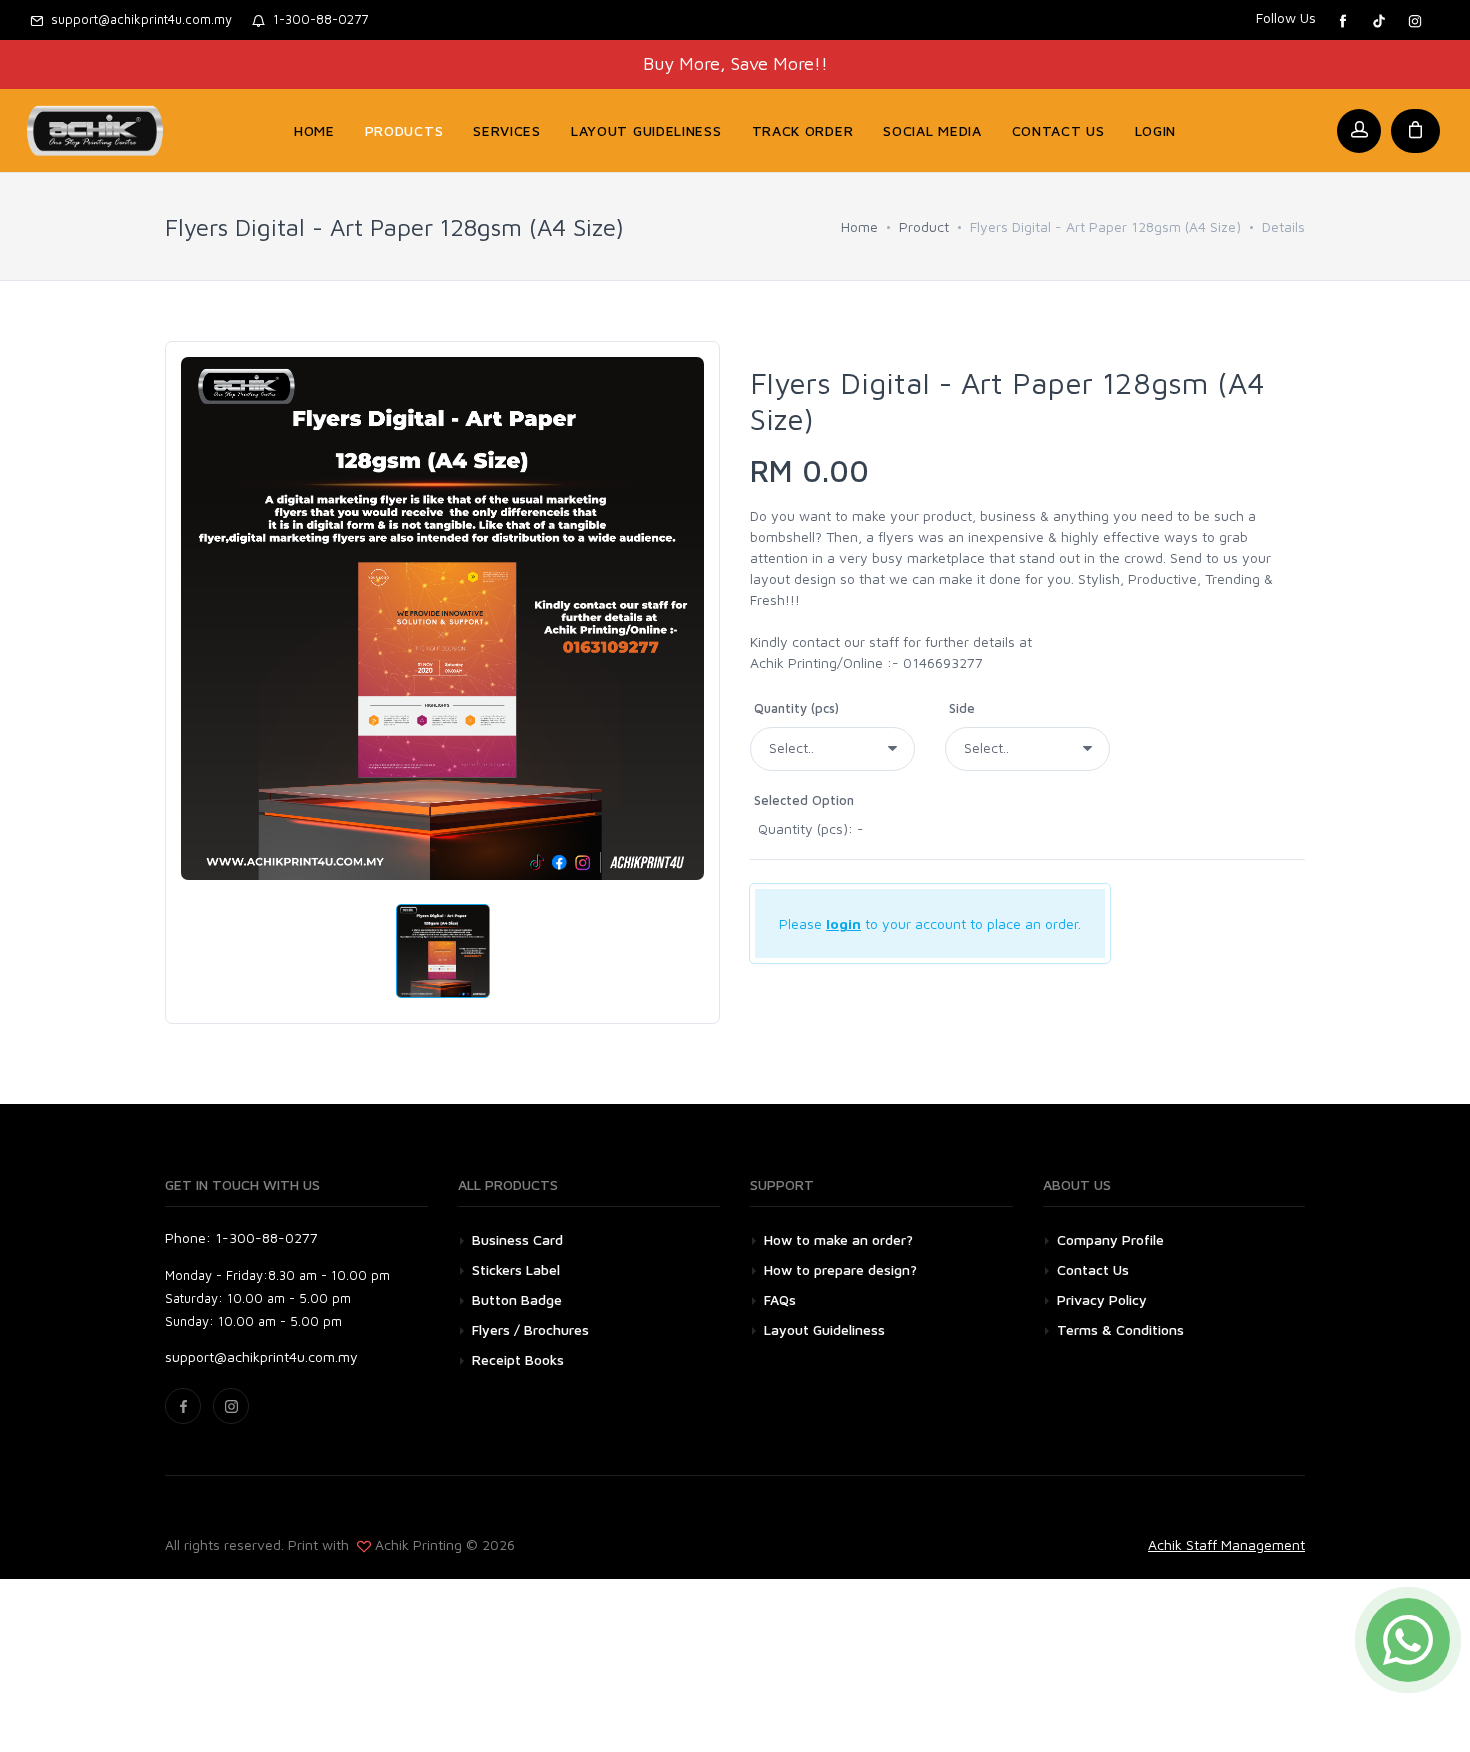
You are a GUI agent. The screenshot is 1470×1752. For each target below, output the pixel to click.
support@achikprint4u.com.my (137, 19)
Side (962, 708)
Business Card (517, 1239)
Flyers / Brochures (530, 1329)
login (843, 923)
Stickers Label (516, 1269)
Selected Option (804, 800)
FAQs (780, 1299)
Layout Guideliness (824, 1329)
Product (924, 226)
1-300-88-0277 (316, 19)
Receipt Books (518, 1359)
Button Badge (517, 1299)
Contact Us (1093, 1269)
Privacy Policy (1102, 1299)
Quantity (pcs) (796, 708)
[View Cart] (1415, 131)
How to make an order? (838, 1239)
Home (859, 226)
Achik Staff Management (1226, 1544)
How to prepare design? (840, 1269)
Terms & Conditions (1120, 1329)
